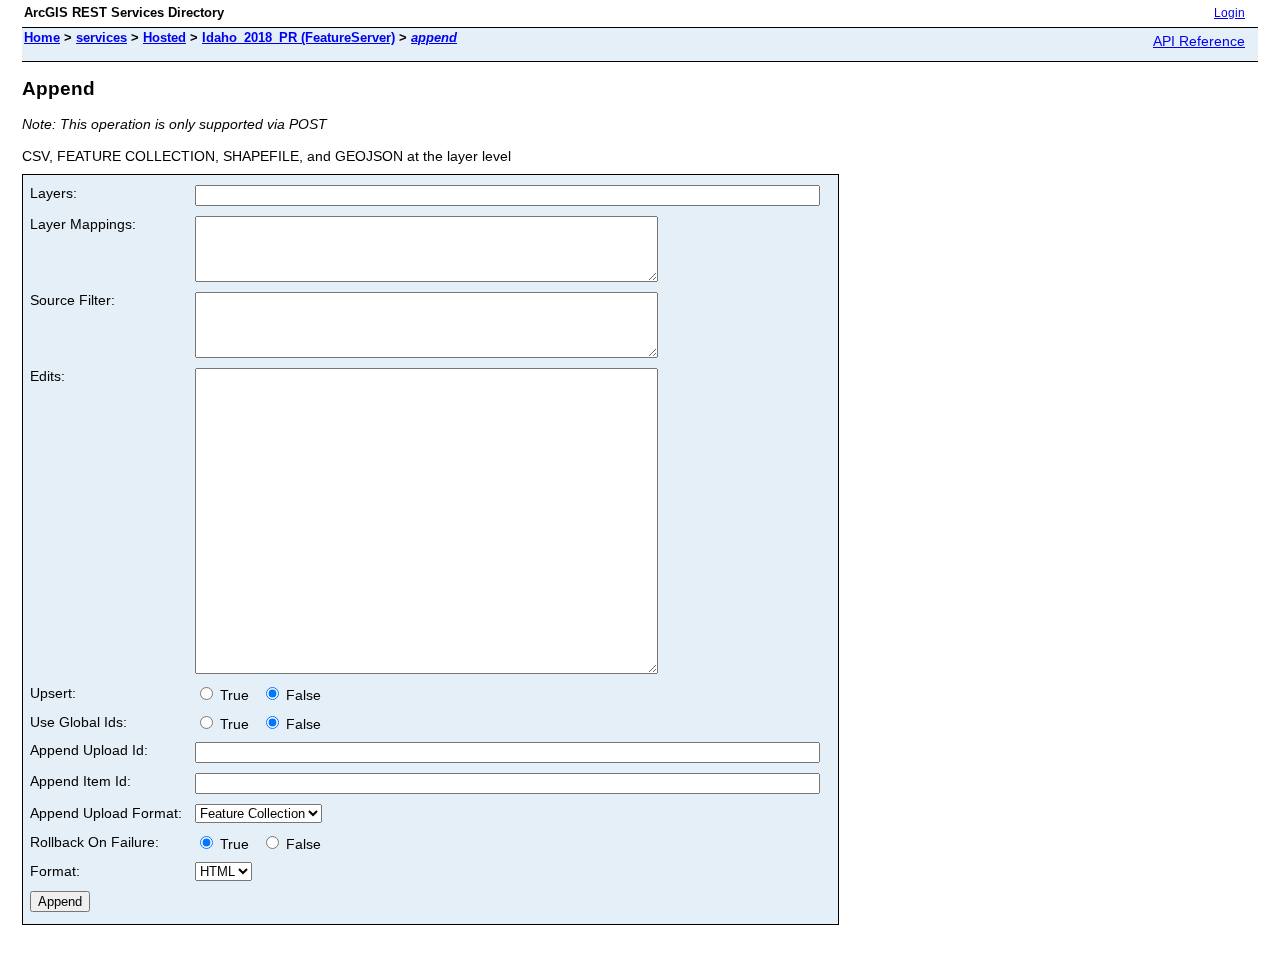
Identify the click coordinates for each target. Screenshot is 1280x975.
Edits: (47, 376)
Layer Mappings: (83, 224)
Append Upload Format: (106, 813)
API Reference (1199, 41)
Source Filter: (72, 300)
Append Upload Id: (89, 750)
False (301, 695)
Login (1229, 13)
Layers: (53, 193)
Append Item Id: (80, 781)
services (101, 37)
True (236, 695)
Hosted (164, 37)
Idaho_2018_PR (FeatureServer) (298, 37)
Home (42, 37)
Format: (55, 871)
